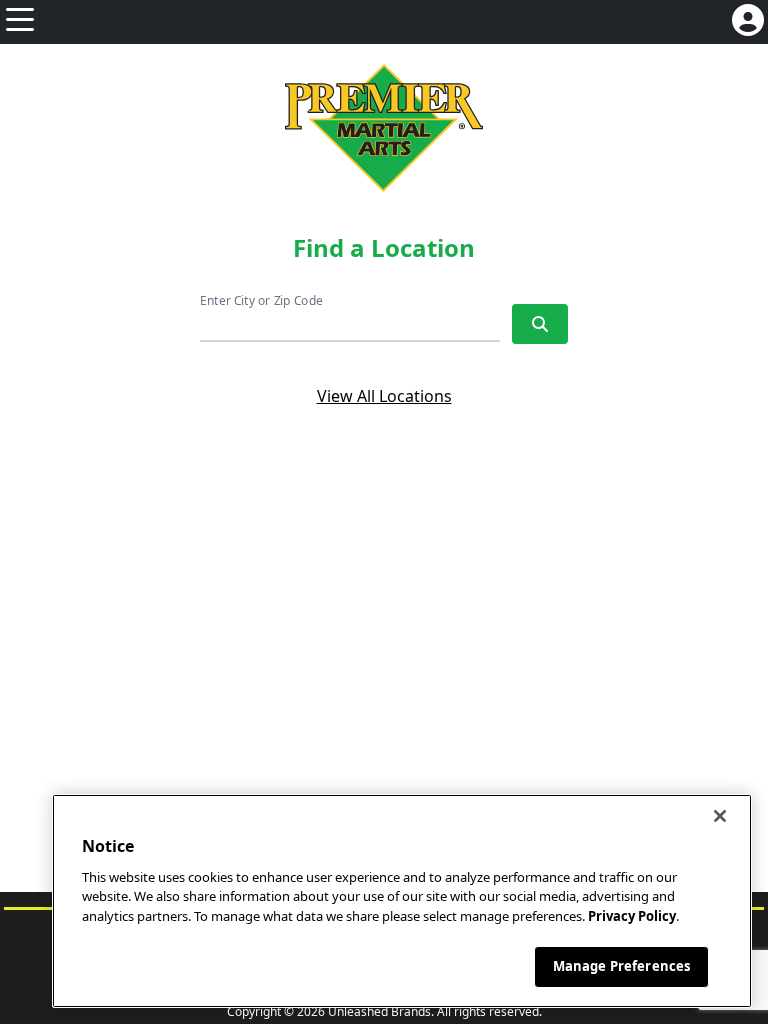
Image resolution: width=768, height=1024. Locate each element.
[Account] (748, 22)
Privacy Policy (632, 916)
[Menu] (20, 22)
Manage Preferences (621, 966)
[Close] (720, 816)
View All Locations (384, 396)
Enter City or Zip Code (261, 300)
